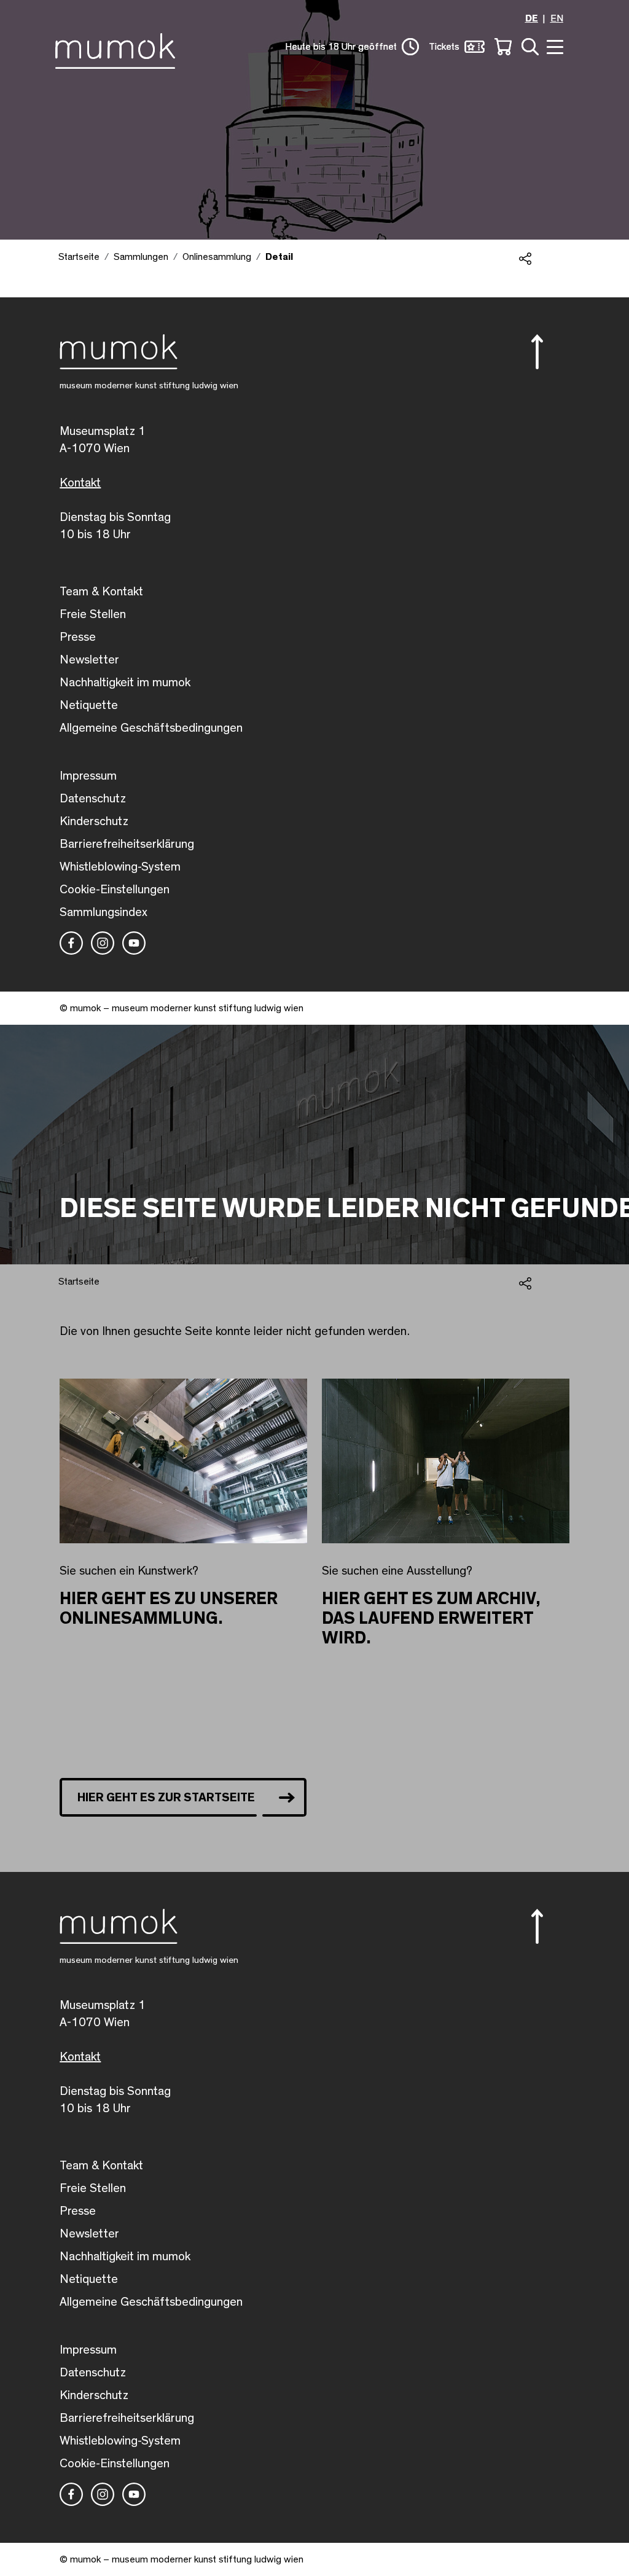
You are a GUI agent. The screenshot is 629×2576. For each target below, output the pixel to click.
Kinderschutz (94, 821)
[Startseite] (118, 49)
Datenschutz (93, 799)
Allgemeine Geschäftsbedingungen (151, 728)
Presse (78, 637)
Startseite (79, 257)
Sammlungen (141, 257)
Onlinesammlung (217, 257)
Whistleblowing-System (120, 867)
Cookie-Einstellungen (115, 890)
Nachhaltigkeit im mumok (125, 683)
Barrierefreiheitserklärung (127, 844)
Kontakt (80, 483)
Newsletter (89, 660)
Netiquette (89, 705)
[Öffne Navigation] (553, 46)
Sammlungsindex (104, 912)
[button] (542, 352)
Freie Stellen (93, 614)
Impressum (88, 776)
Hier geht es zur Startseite (166, 1798)
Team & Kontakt (101, 592)
